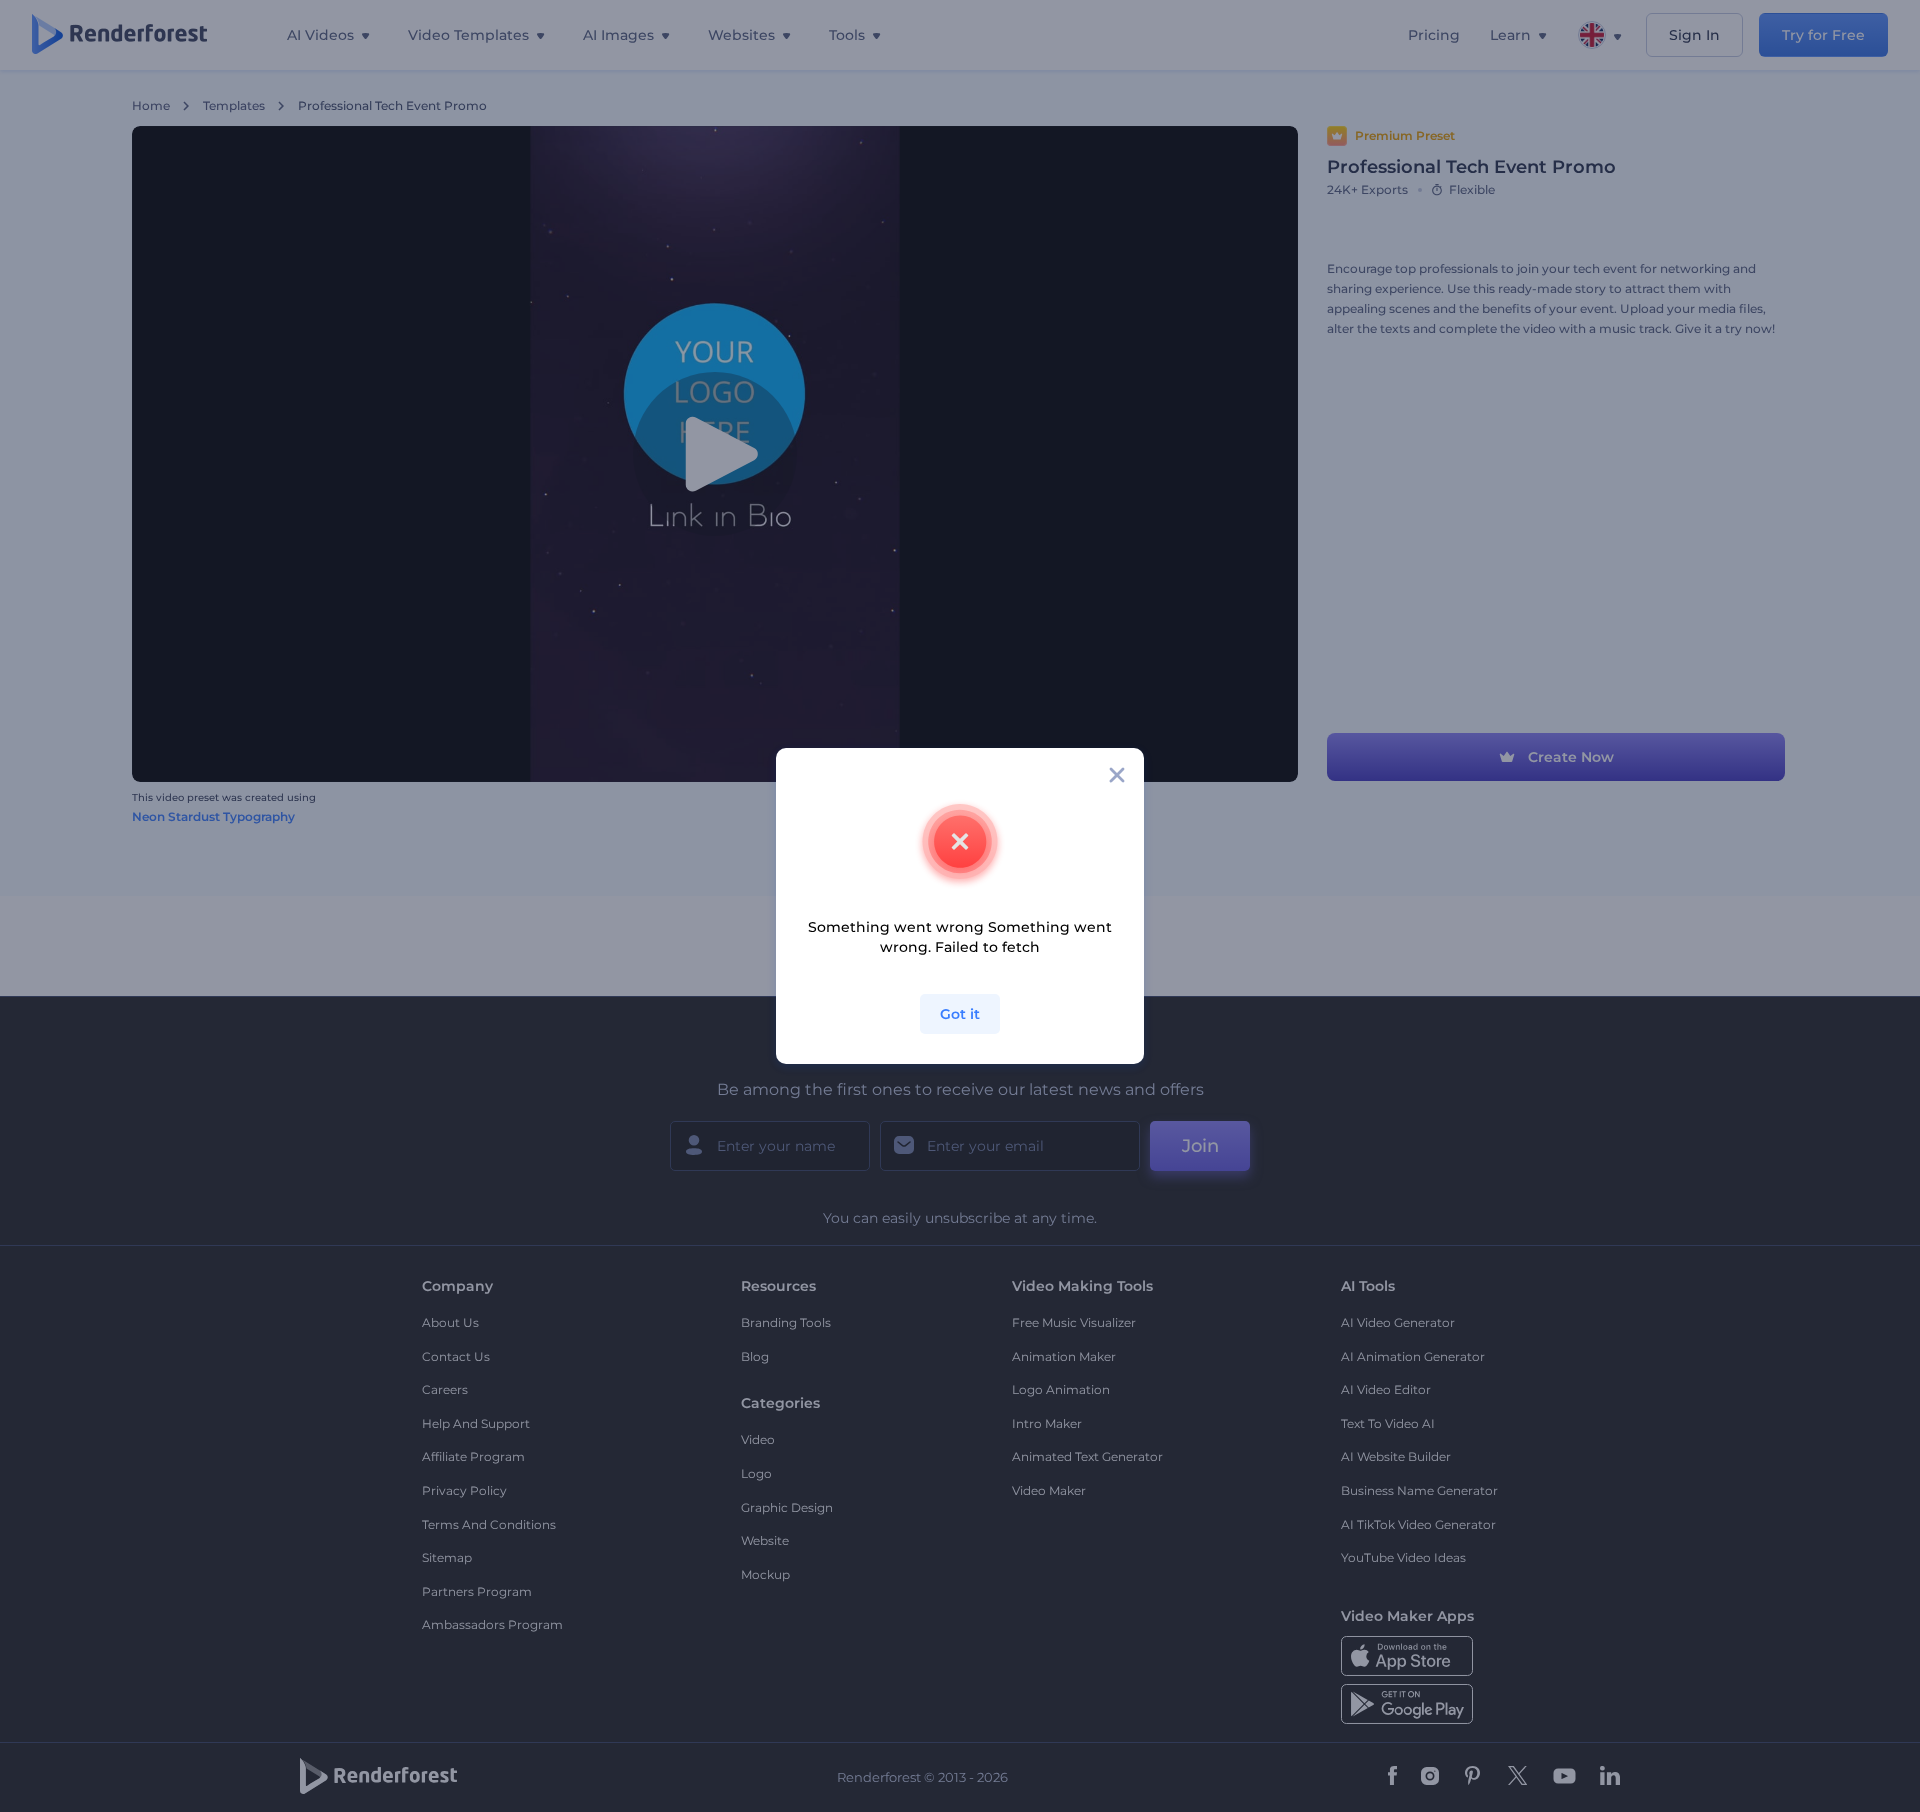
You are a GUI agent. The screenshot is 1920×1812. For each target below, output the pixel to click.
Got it (960, 1014)
